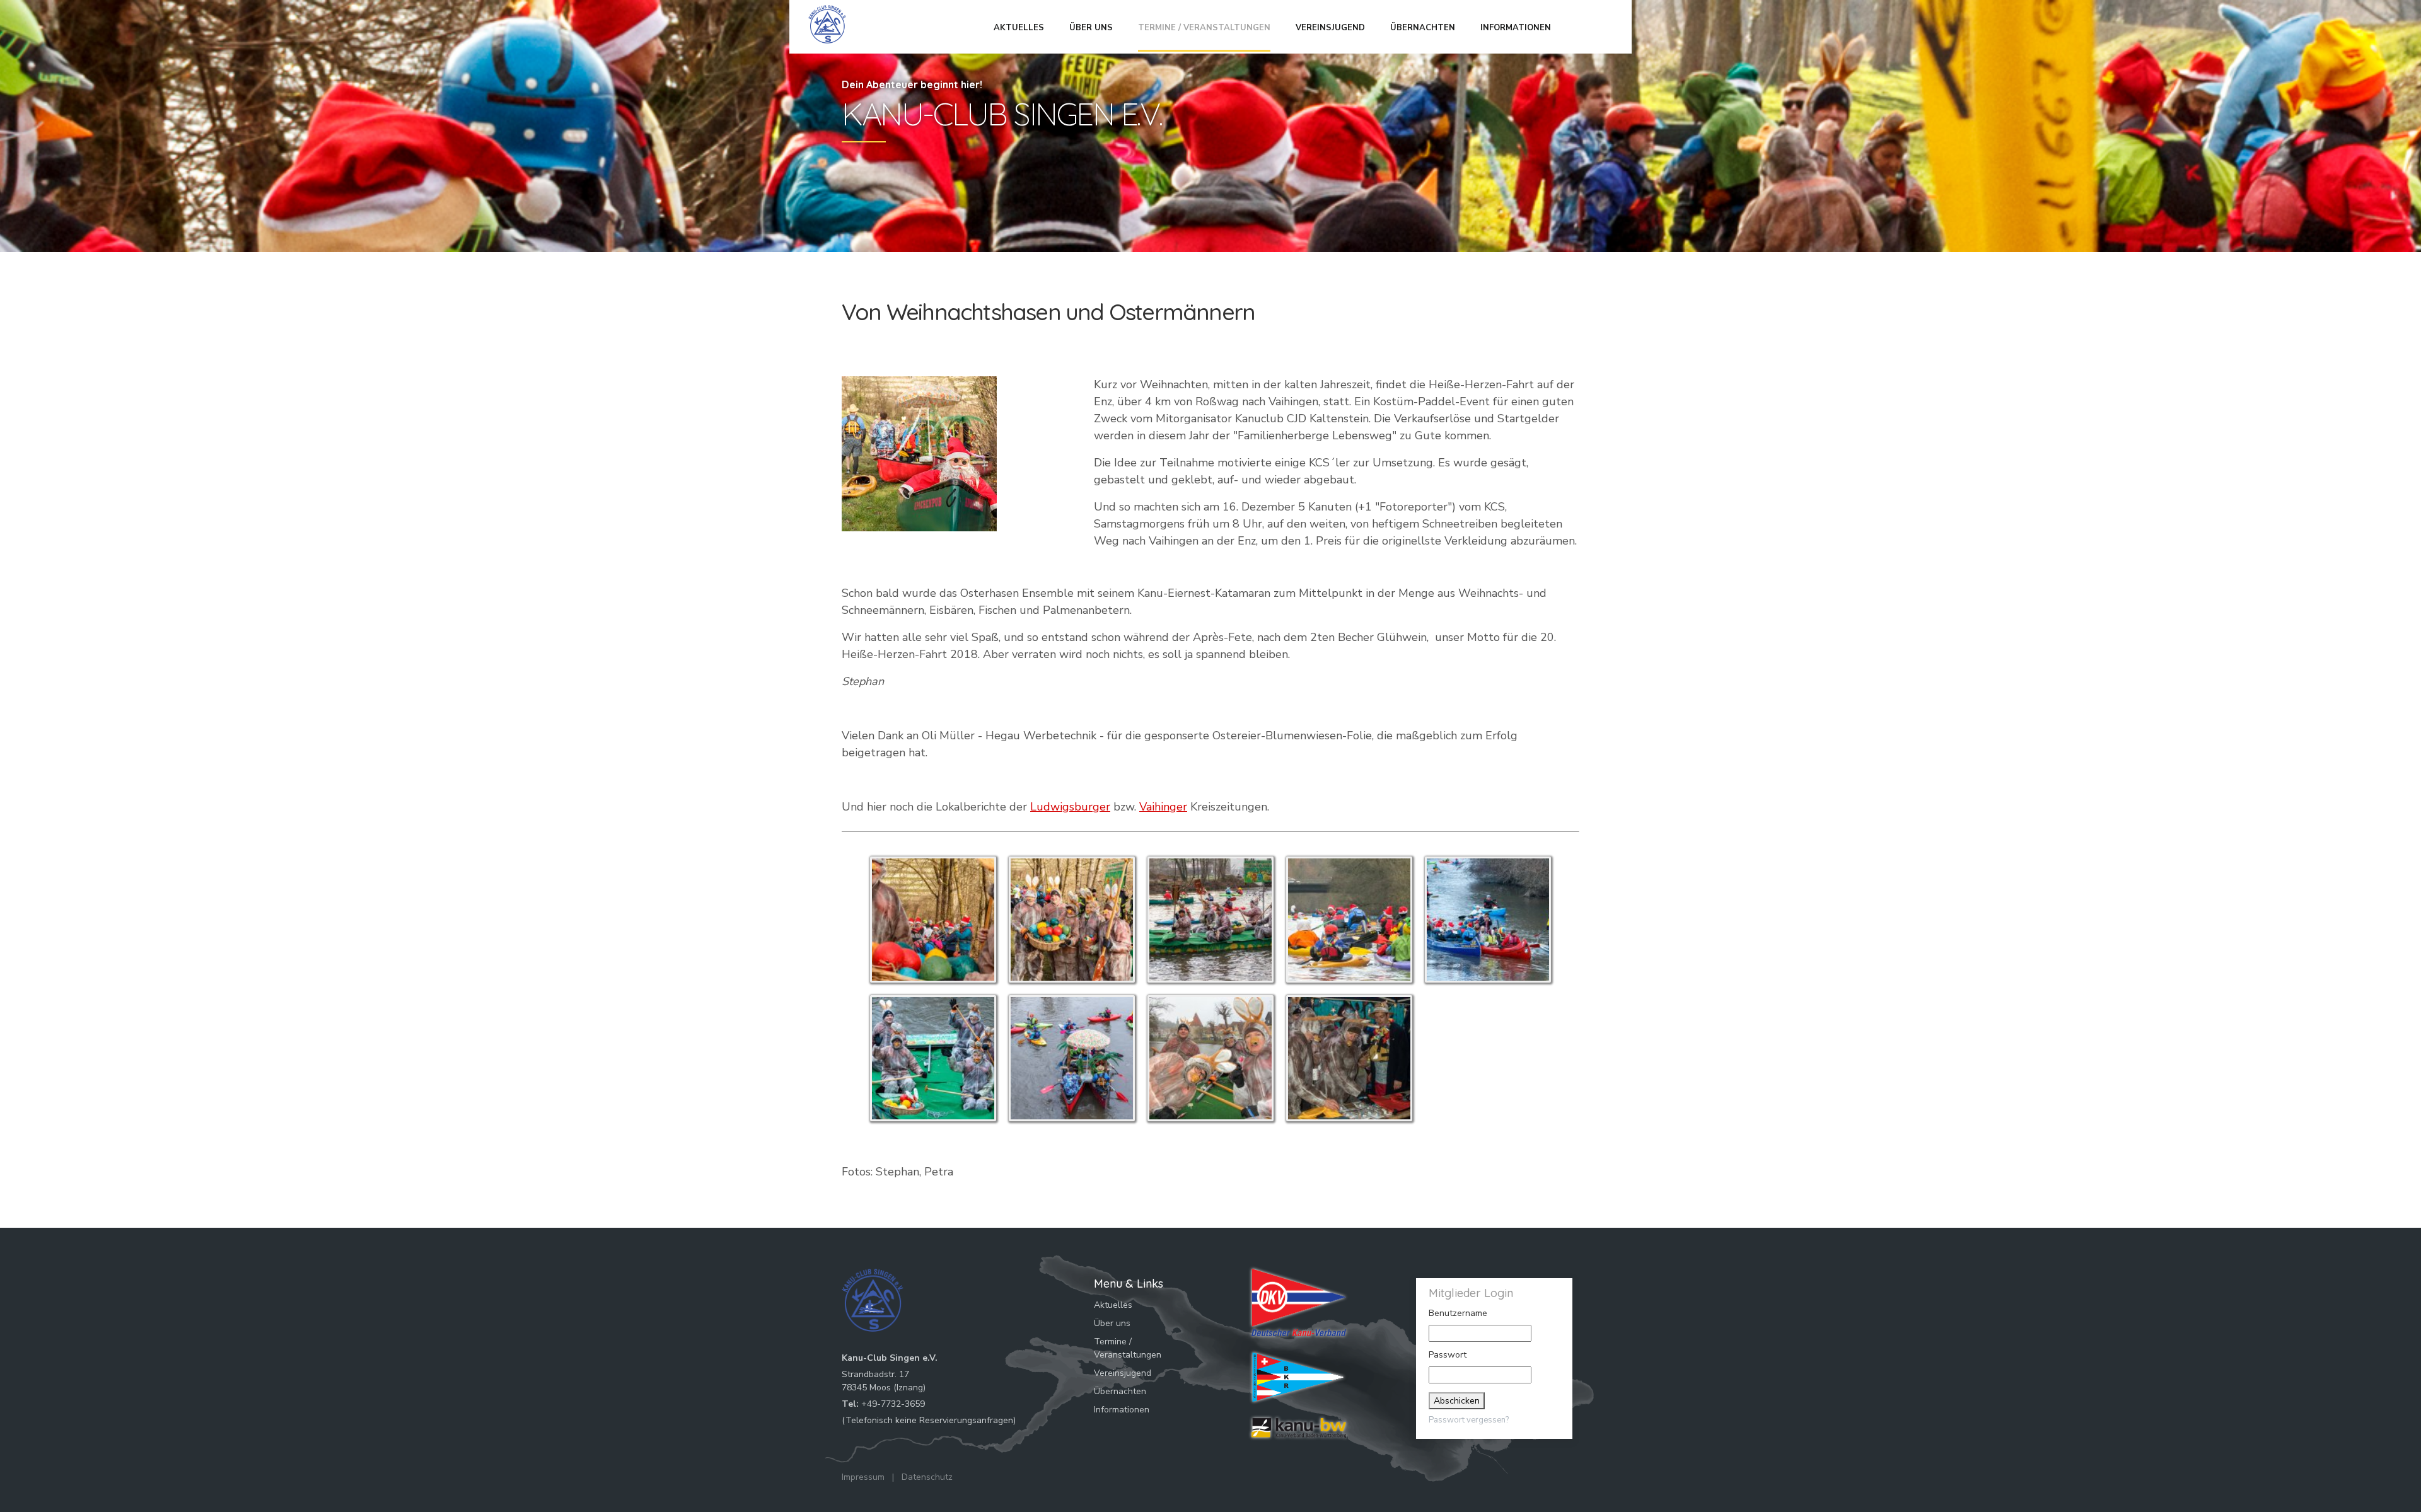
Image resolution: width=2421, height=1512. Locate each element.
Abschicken (1457, 1401)
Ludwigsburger (1070, 807)
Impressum (863, 1477)
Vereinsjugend (1330, 28)
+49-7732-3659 (893, 1404)
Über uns (1091, 28)
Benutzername (1458, 1313)
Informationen (1516, 28)
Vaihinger (1163, 807)
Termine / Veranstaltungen (1204, 28)
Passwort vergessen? (1469, 1420)
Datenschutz (927, 1477)
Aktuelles (1019, 28)
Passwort (1448, 1355)
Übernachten (1423, 28)
